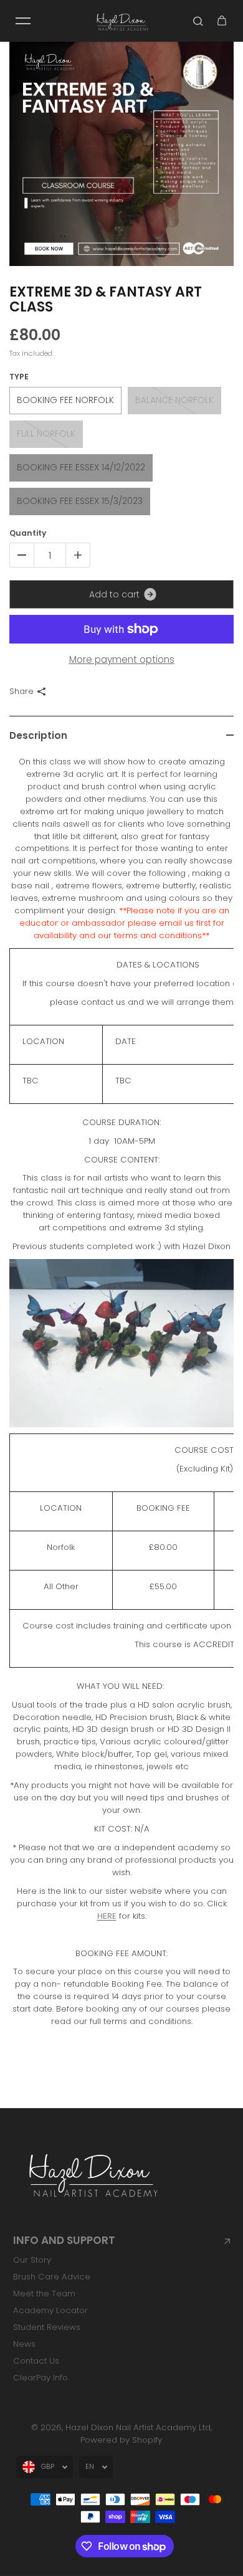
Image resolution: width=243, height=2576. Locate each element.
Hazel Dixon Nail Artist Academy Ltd (138, 2427)
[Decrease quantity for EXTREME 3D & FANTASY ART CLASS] (22, 555)
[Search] (198, 21)
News (24, 2344)
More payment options (122, 659)
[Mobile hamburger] (23, 21)
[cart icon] (222, 21)
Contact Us (36, 2361)
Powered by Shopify (121, 2440)
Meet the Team (44, 2293)
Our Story (32, 2260)
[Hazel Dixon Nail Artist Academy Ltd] (121, 21)
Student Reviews (47, 2327)
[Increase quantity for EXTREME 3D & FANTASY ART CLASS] (78, 555)
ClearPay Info (40, 2378)
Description (38, 735)
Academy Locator (50, 2310)
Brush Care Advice (52, 2277)
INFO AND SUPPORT (64, 2241)
